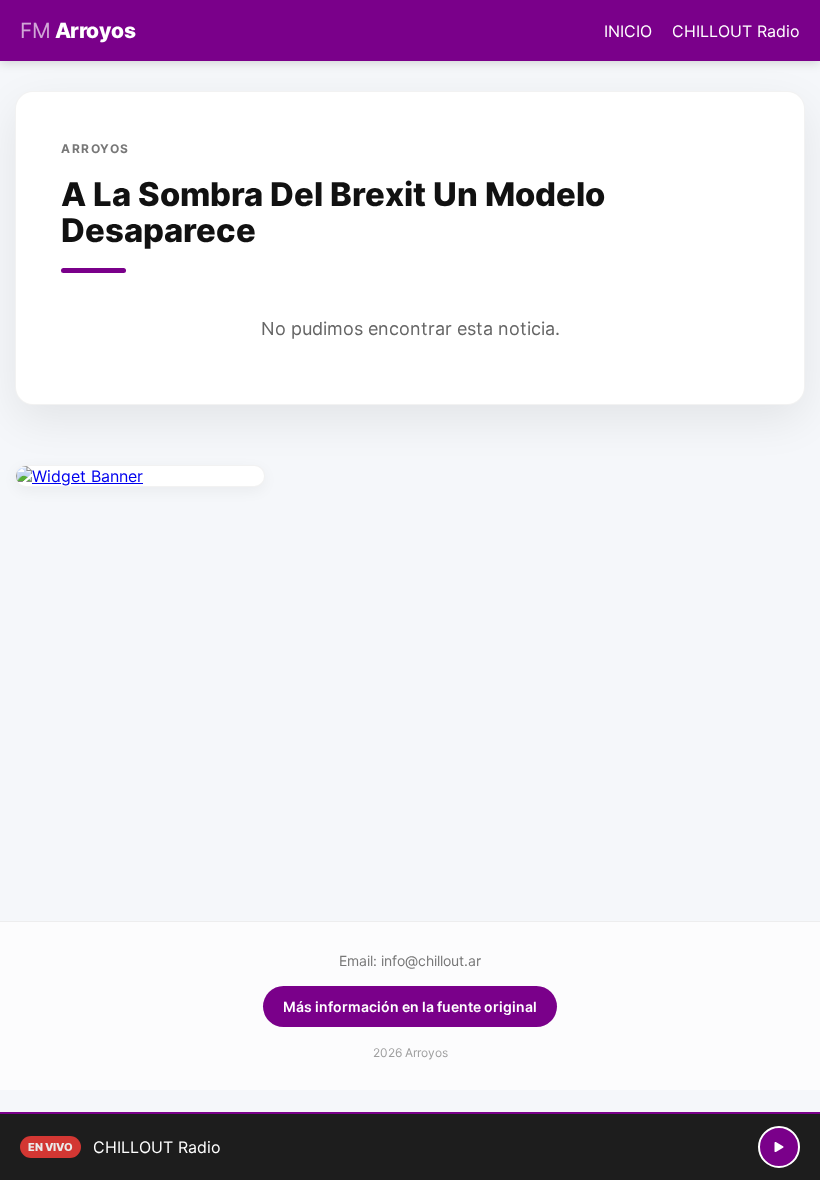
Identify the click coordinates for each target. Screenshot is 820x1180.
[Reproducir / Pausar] (779, 1147)
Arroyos (77, 30)
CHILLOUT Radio (736, 31)
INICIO (628, 31)
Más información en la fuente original (410, 1006)
